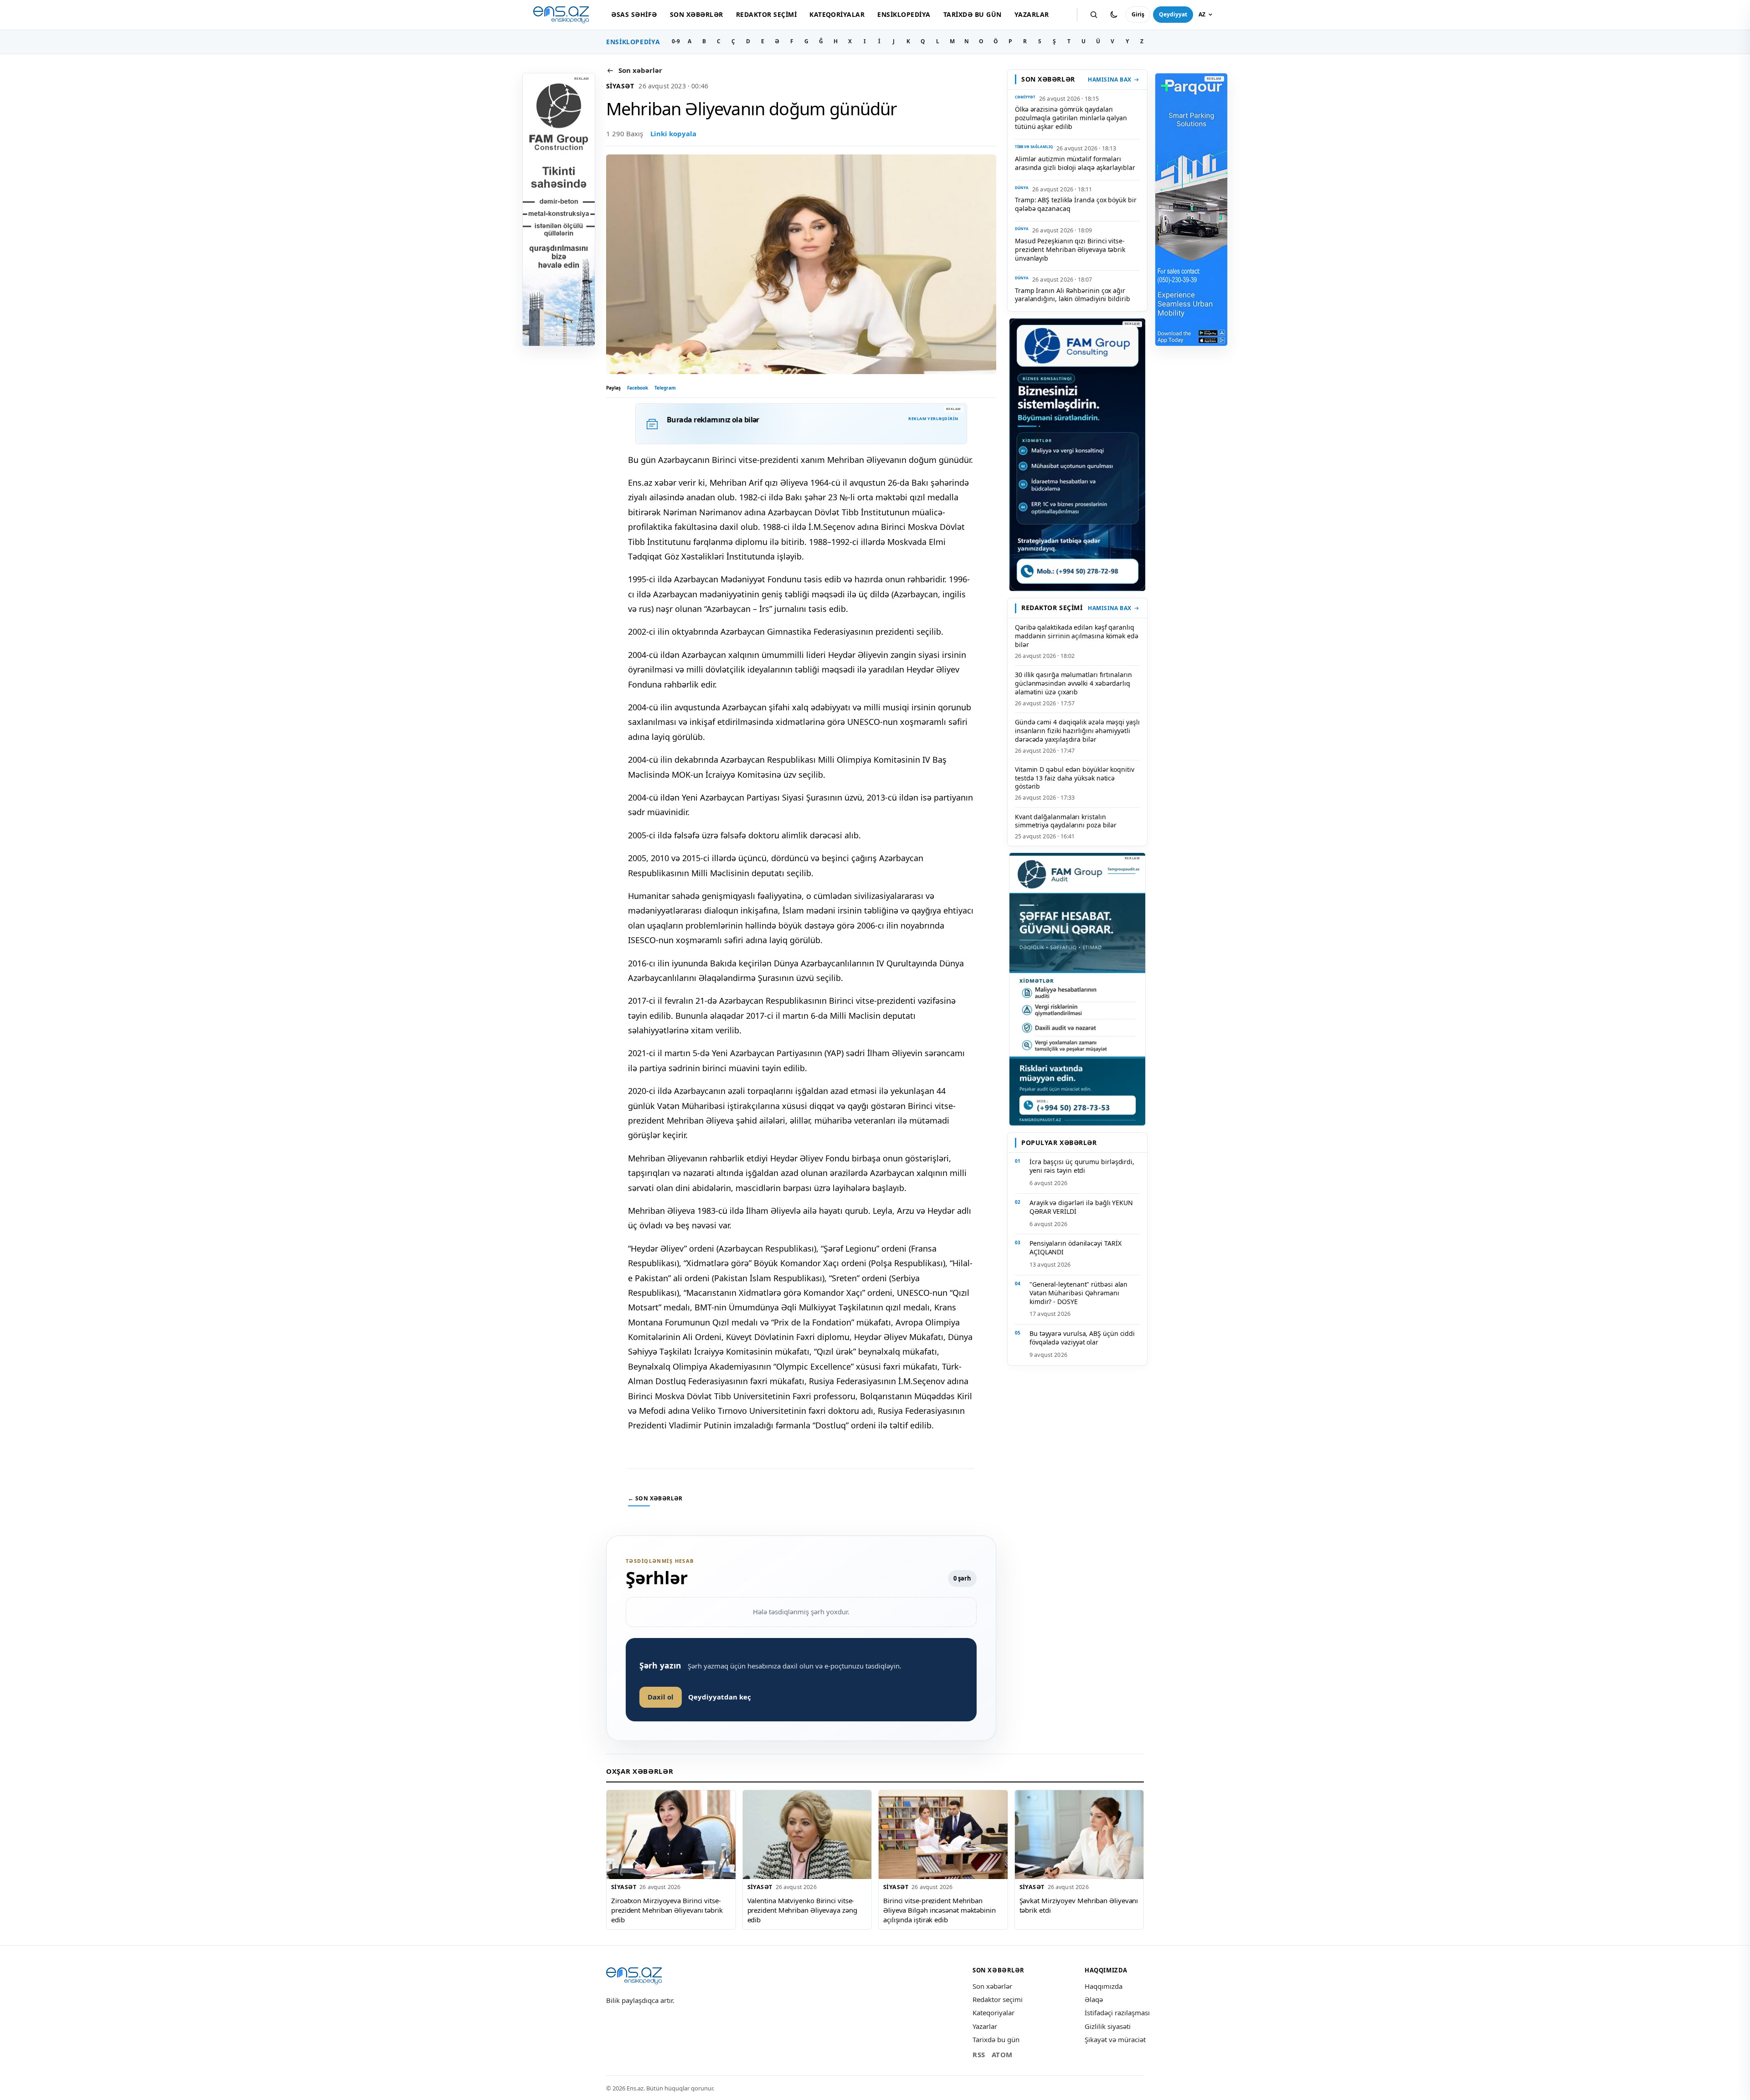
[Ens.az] (561, 15)
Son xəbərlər (697, 14)
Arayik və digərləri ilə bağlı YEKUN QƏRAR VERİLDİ (1081, 1207)
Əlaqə (1094, 1999)
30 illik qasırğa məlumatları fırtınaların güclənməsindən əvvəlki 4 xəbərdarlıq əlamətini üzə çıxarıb (1073, 683)
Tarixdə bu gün (973, 14)
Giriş (1138, 14)
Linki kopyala (673, 133)
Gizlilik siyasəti (1108, 2026)
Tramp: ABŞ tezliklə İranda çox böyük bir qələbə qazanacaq (1076, 204)
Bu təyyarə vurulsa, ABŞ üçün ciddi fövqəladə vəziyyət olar (1082, 1338)
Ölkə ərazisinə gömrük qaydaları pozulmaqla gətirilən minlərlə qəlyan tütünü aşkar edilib (1071, 118)
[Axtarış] (1094, 15)
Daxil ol (661, 1697)
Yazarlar (1032, 14)
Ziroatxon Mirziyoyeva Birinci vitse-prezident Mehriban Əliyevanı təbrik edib (667, 1910)
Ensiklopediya (904, 14)
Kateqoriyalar (837, 14)
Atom (1002, 2054)
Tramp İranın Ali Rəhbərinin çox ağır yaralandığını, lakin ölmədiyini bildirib (1073, 295)
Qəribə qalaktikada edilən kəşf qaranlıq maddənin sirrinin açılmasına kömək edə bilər (1077, 636)
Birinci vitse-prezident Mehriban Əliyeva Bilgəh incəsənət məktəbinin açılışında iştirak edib (939, 1910)
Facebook (638, 388)
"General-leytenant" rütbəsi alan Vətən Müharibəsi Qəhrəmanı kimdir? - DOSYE (1078, 1293)
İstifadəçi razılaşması (1117, 2013)
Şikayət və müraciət (1115, 2039)
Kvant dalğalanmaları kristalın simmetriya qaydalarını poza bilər (1066, 821)
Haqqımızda (1104, 1986)
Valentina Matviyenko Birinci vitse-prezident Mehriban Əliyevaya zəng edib (802, 1910)
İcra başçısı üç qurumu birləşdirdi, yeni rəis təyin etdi (1082, 1166)
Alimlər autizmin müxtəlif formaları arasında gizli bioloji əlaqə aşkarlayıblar (1075, 163)
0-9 (676, 41)
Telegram (665, 388)
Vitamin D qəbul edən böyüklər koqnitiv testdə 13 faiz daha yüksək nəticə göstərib (1075, 778)
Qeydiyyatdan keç (720, 1697)
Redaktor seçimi (766, 14)
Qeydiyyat (1173, 14)
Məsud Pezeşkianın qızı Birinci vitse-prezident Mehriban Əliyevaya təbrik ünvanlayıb (1070, 249)
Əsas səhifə (634, 14)
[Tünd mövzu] (1114, 15)
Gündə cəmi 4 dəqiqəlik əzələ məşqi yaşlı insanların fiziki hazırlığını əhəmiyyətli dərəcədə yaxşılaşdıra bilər (1077, 731)
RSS (979, 2054)
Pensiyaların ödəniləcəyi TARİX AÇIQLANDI (1075, 1248)
